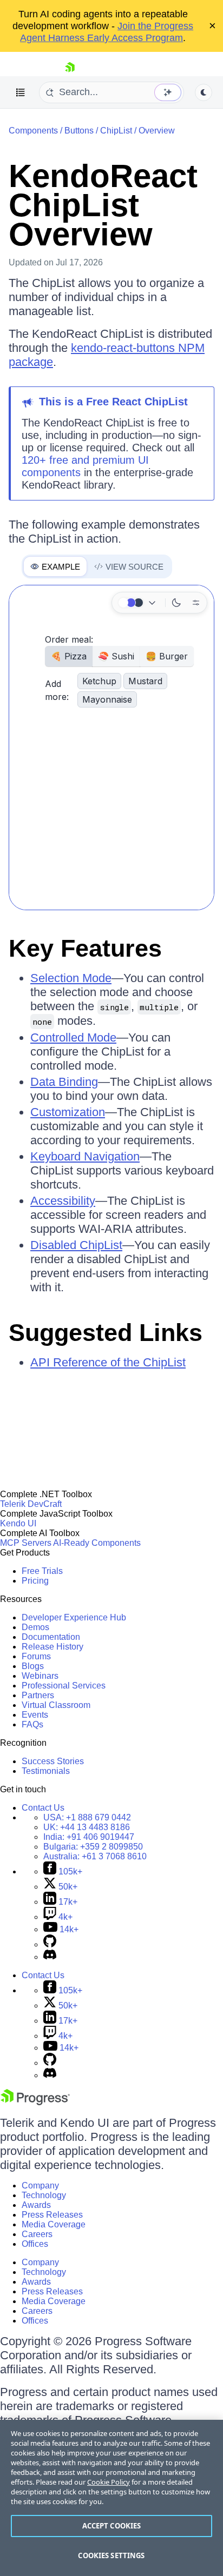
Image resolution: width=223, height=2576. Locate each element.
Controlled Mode (73, 1037)
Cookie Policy (109, 2482)
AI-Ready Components (97, 1543)
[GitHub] (50, 1944)
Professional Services (64, 1686)
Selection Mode (71, 978)
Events (35, 1715)
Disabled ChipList (76, 1245)
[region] (111, 2498)
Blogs (33, 1666)
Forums (36, 1656)
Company (40, 2185)
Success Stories (53, 1761)
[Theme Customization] (196, 603)
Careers (37, 2234)
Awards (36, 2205)
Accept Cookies (112, 2526)
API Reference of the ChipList (108, 1362)
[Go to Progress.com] (35, 2102)
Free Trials (42, 1571)
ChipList (116, 131)
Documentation (51, 1637)
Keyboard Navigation (85, 1156)
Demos (35, 1627)
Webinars (40, 1676)
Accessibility (63, 1201)
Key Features (85, 948)
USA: (87, 1817)
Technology (44, 2195)
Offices (35, 2244)
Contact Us (43, 1808)
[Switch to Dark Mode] (176, 603)
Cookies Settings (111, 2555)
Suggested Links (106, 1333)
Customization (68, 1112)
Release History (53, 1647)
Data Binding (64, 1082)
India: (89, 1837)
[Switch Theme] (204, 92)
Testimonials (46, 1771)
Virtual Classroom (56, 1705)
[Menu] (21, 92)
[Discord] (50, 1957)
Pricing (35, 1581)
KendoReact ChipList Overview (103, 205)
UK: (87, 1827)
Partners (38, 1695)
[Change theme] (139, 603)
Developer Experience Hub (74, 1617)
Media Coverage (54, 2224)
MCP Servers (26, 1543)
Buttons (79, 131)
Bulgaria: (93, 1847)
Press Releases (52, 2215)
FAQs (32, 1724)
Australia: (95, 1856)
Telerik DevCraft (31, 1504)
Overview (157, 131)
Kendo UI (18, 1523)
